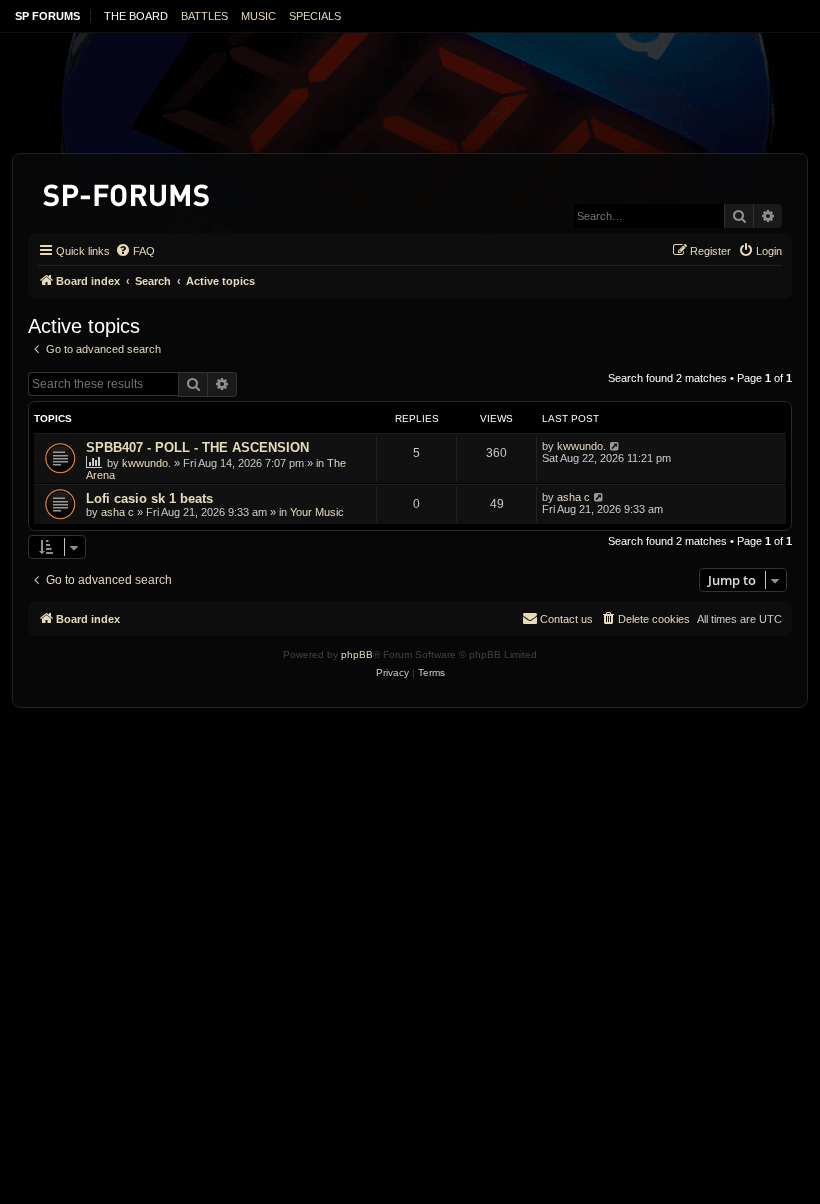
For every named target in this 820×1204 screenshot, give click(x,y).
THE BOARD (136, 16)
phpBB (357, 654)
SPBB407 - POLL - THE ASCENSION (197, 447)
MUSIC (258, 16)
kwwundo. (146, 463)
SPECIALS (315, 16)
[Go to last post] (615, 446)
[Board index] (127, 191)
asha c (117, 512)
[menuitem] (135, 251)
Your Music (317, 512)
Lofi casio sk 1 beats (149, 498)
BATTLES (204, 16)
